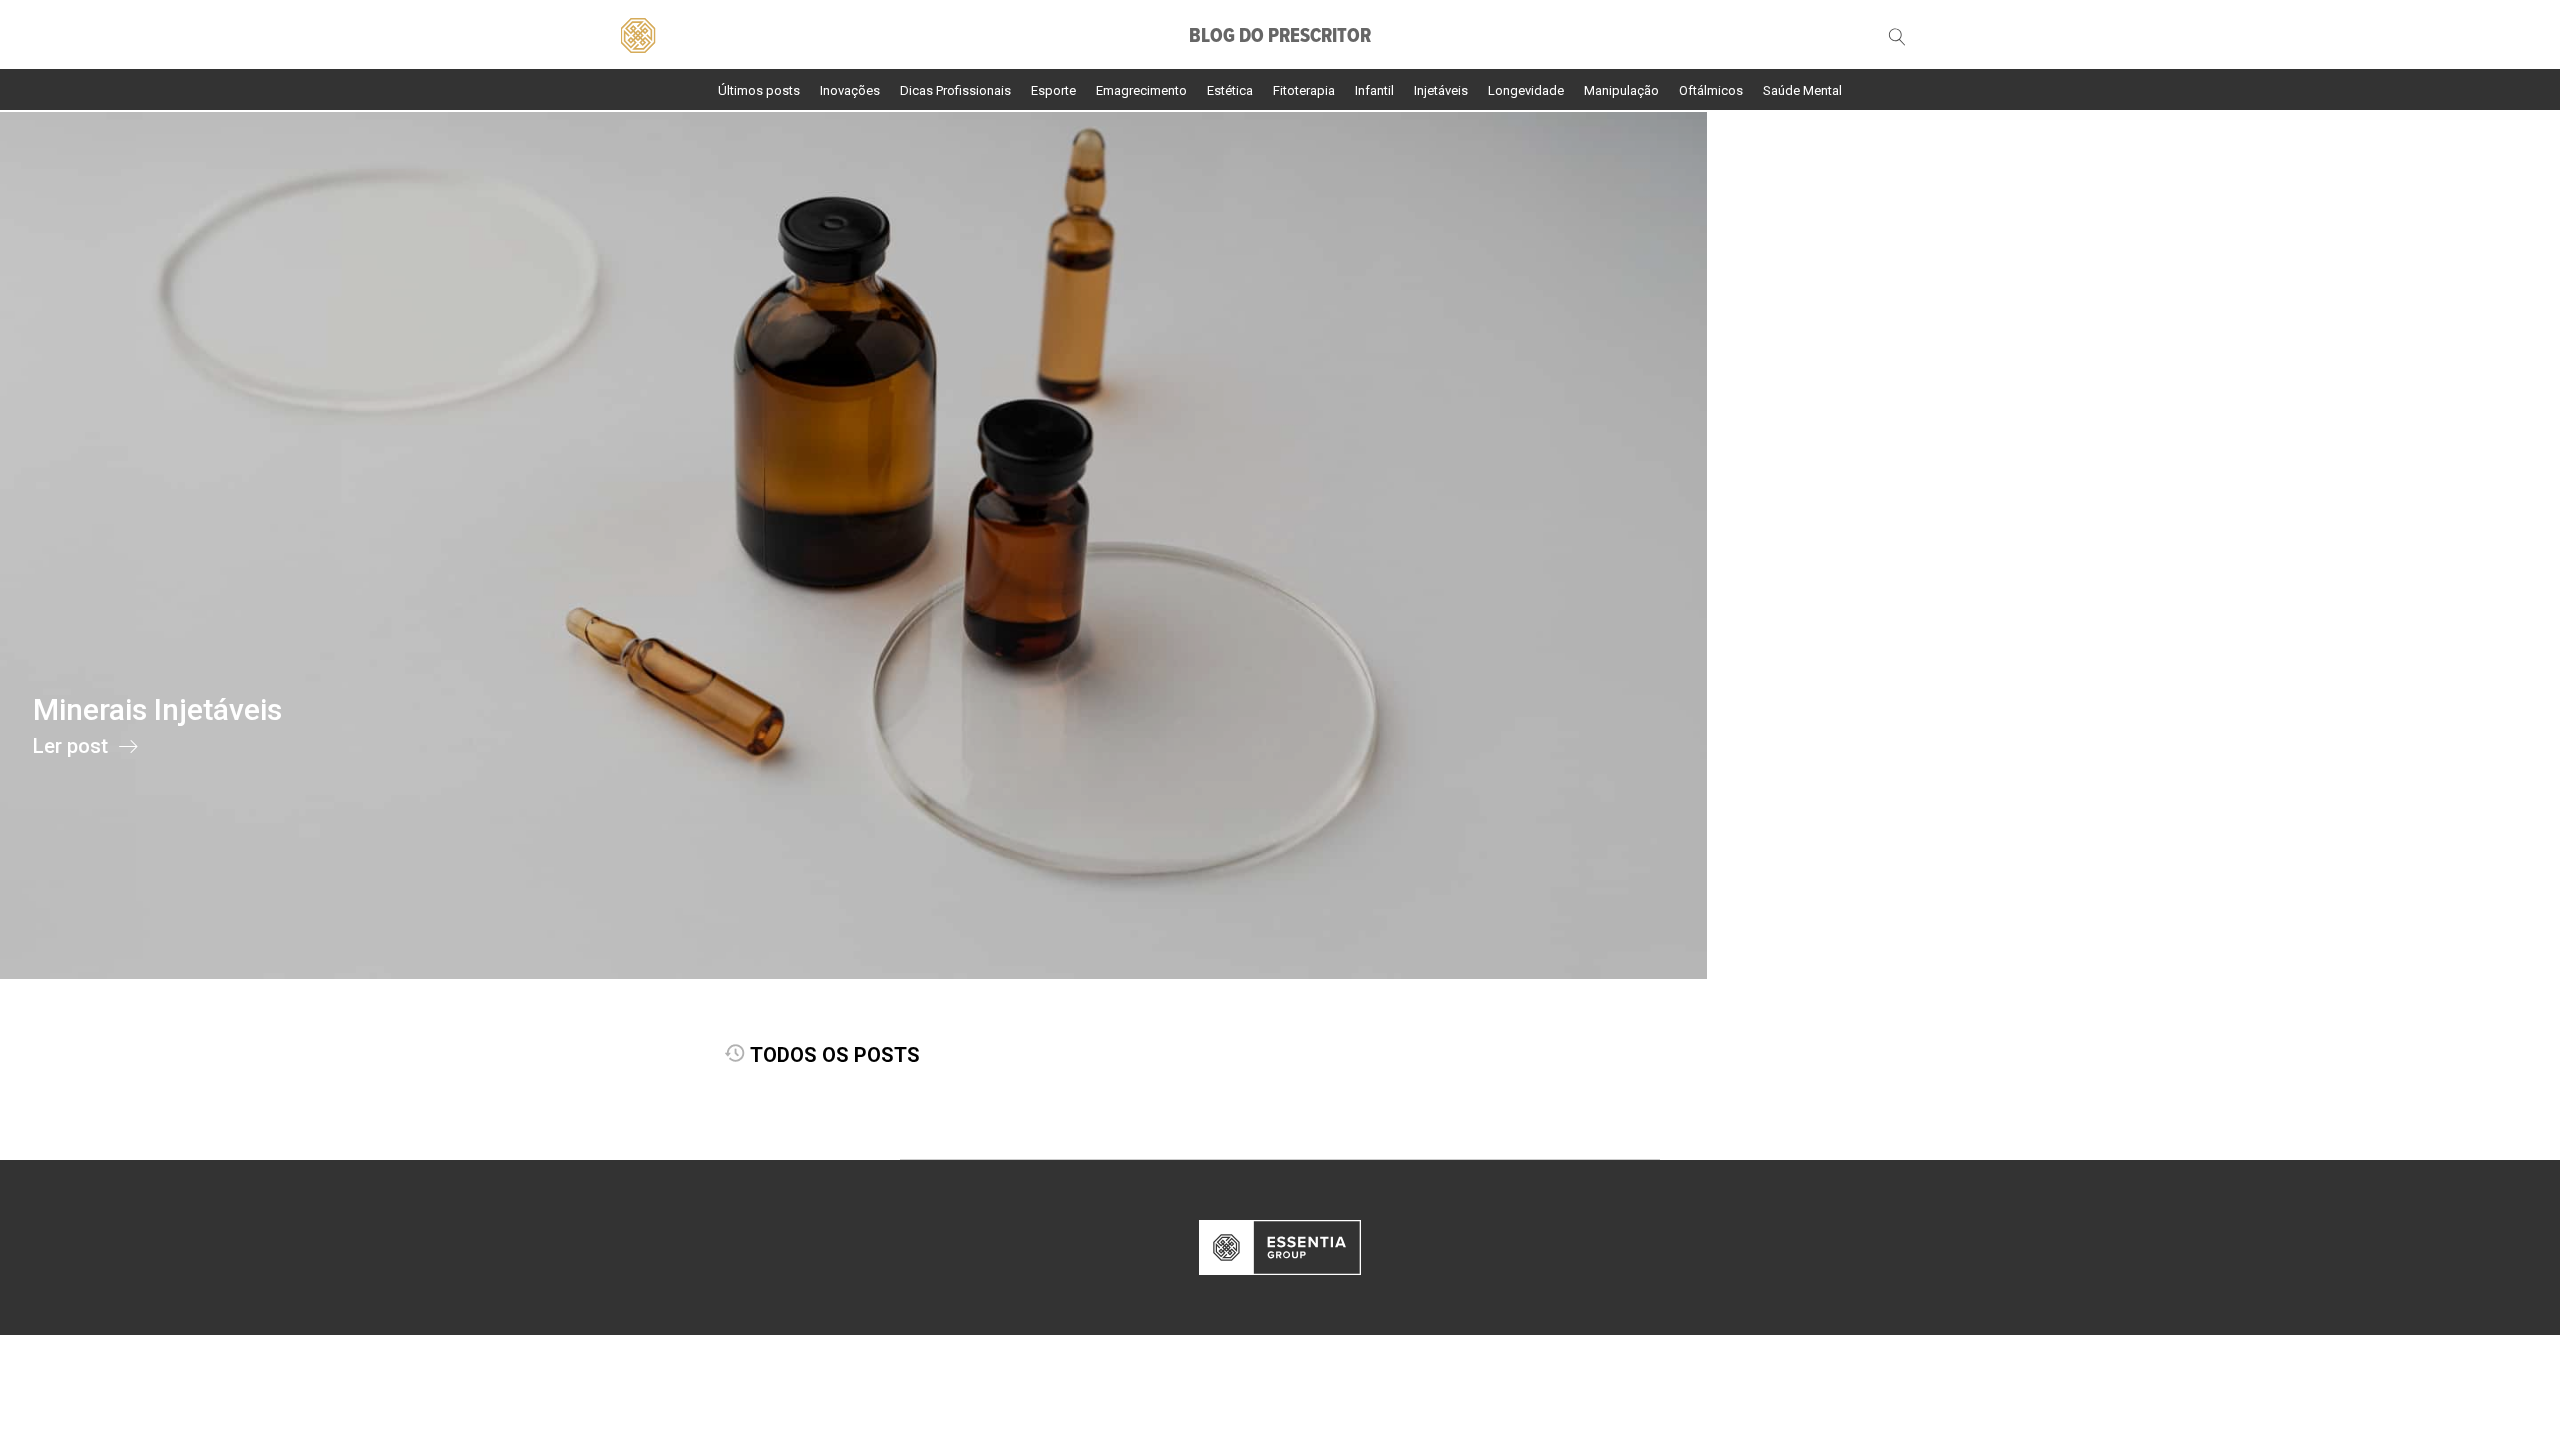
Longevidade (1526, 90)
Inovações (850, 90)
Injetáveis (1441, 90)
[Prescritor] (637, 33)
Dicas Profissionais (955, 90)
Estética (1230, 90)
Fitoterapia (1304, 90)
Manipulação (1621, 90)
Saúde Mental (1802, 90)
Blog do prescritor (1280, 37)
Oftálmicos (1711, 90)
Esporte (1053, 90)
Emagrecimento (1141, 90)
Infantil (1374, 90)
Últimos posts (759, 90)
